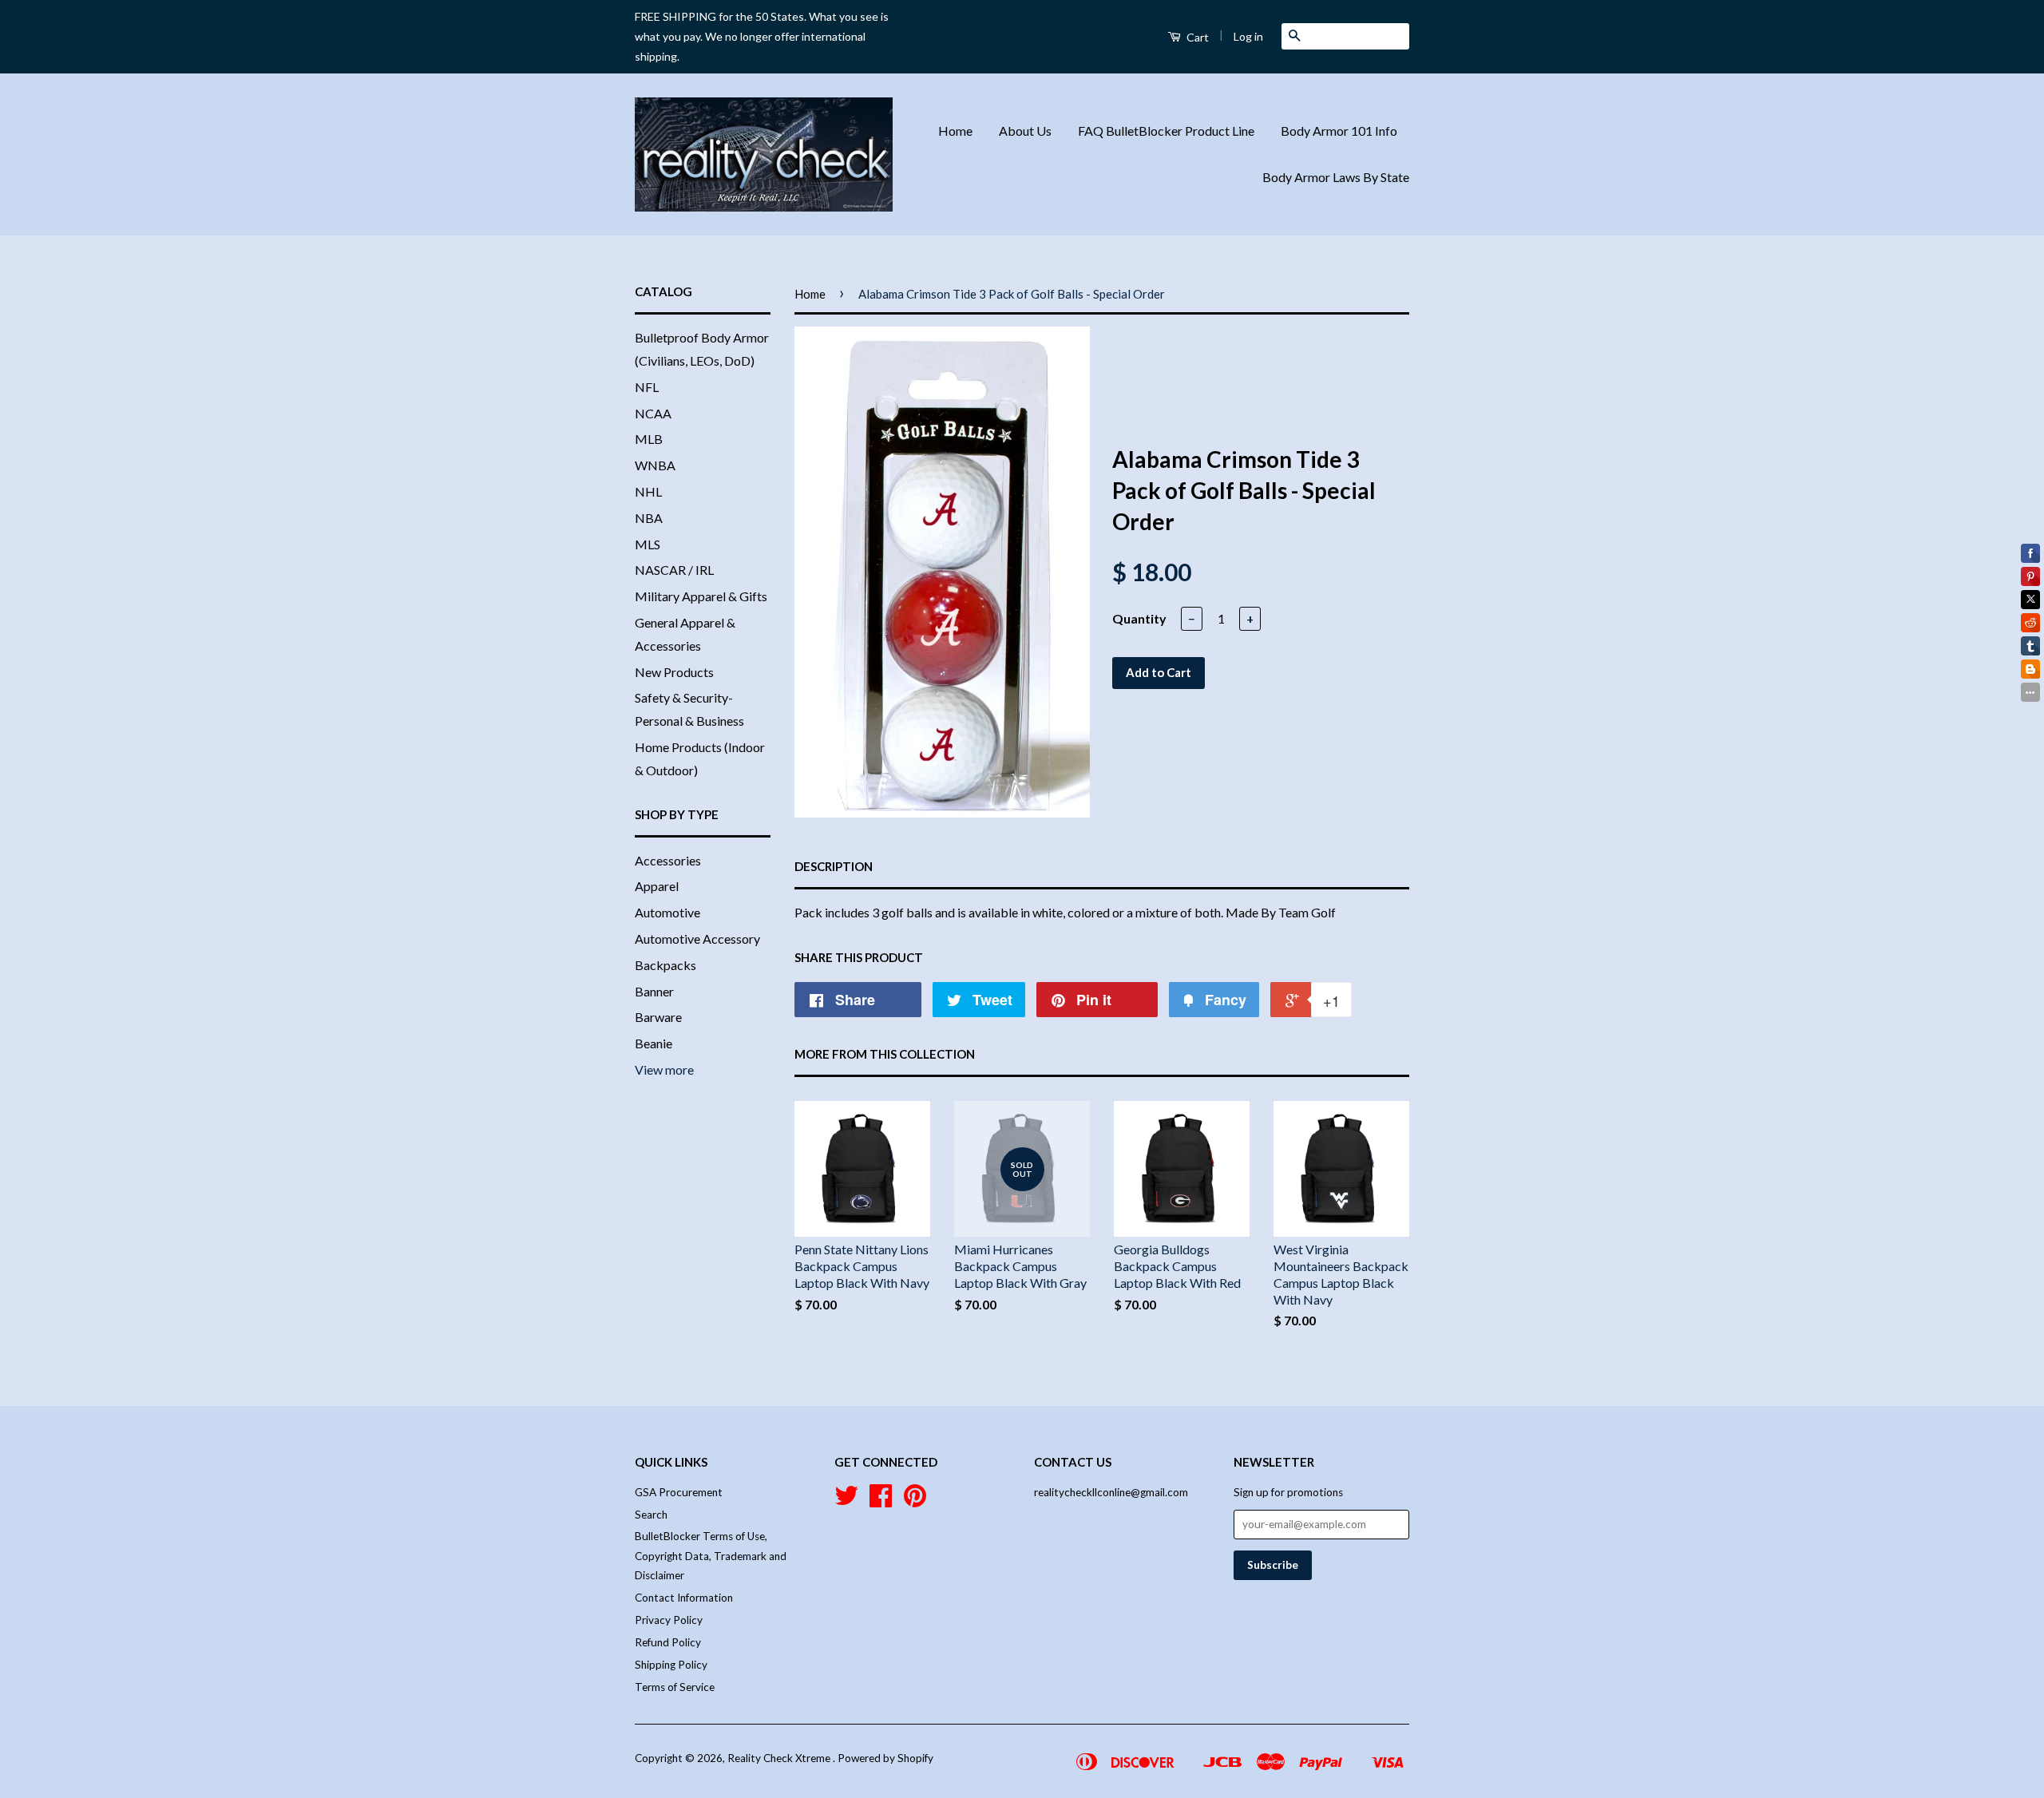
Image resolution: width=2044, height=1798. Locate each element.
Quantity (1139, 618)
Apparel (657, 886)
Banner (654, 991)
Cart (1196, 37)
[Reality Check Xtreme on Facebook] (881, 1501)
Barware (658, 1017)
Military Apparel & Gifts (701, 596)
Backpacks (665, 965)
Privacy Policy (669, 1620)
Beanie (654, 1043)
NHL (648, 491)
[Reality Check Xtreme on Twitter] (846, 1501)
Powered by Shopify (885, 1758)
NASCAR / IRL (674, 570)
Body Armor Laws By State (1336, 177)
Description (834, 866)
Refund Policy (668, 1642)
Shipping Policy (671, 1665)
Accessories (668, 860)
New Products (674, 672)
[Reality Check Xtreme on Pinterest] (915, 1501)
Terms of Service (675, 1687)
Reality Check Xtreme (780, 1758)
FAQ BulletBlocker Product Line (1166, 131)
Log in (1248, 36)
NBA (649, 518)
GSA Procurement (679, 1492)
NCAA (653, 413)
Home (955, 131)
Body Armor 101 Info (1339, 131)
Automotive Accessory (697, 939)
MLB (649, 439)
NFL (647, 387)
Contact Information (684, 1598)
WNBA (655, 465)
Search (651, 1515)
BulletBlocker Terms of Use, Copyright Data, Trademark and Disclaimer (711, 1556)
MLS (648, 544)
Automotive (667, 912)
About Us (1025, 131)
